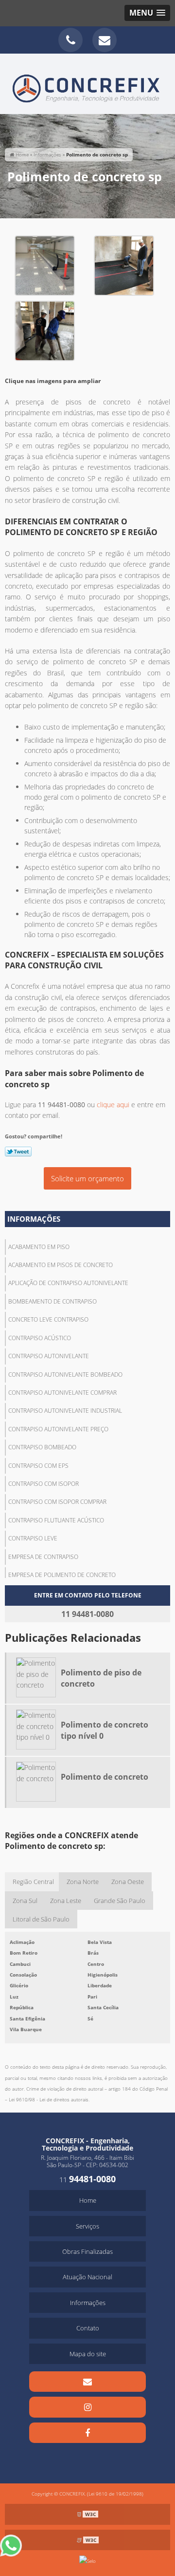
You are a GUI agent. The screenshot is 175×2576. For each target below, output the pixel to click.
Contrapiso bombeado (42, 1447)
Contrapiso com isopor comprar (57, 1502)
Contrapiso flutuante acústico (56, 1520)
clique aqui (113, 1105)
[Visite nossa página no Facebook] (87, 2433)
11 (87, 2180)
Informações (34, 1219)
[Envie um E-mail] (105, 40)
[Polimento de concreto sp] (45, 265)
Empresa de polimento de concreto (62, 1575)
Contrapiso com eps (38, 1466)
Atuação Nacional (87, 2277)
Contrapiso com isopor (44, 1484)
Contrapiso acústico (40, 1338)
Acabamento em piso (39, 1247)
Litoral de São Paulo (41, 1919)
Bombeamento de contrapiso (52, 1301)
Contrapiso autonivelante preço (58, 1429)
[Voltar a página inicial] (87, 83)
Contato (88, 2328)
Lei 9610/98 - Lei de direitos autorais (49, 2099)
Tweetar (18, 1152)
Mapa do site (88, 2354)
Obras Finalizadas (87, 2251)
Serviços (87, 2226)
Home (88, 2200)
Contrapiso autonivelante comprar (62, 1393)
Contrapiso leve (33, 1538)
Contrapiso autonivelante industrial (65, 1411)
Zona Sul (25, 1901)
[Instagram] (87, 2407)
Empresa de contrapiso (43, 1557)
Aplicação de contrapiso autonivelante (68, 1283)
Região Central (33, 1882)
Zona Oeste (128, 1882)
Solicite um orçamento (87, 1178)
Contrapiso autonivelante (49, 1356)
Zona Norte (83, 1882)
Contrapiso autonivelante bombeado (65, 1375)
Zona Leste (66, 1901)
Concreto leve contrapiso (48, 1319)
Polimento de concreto (105, 1777)
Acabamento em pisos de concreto (61, 1265)
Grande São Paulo (120, 1901)
